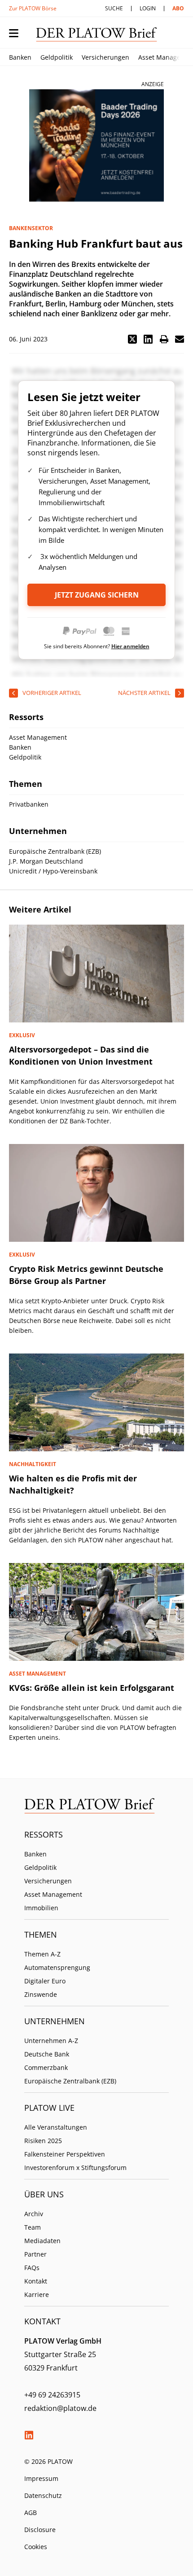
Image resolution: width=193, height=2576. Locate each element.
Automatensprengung (57, 1967)
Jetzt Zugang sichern (97, 595)
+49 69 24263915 (52, 2395)
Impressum (41, 2478)
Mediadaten (42, 2241)
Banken (20, 57)
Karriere (37, 2294)
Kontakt (36, 2281)
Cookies (36, 2547)
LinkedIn (29, 2435)
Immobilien (41, 1908)
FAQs (32, 2268)
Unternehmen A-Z (51, 2041)
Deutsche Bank (47, 2054)
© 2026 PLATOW (48, 2461)
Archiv (34, 2214)
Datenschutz (43, 2495)
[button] (132, 339)
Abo (178, 8)
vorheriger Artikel (52, 693)
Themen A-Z (42, 1954)
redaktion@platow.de (60, 2408)
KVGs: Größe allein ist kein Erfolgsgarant (92, 1688)
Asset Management (53, 1894)
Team (33, 2227)
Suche (114, 8)
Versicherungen (105, 57)
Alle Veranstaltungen (56, 2127)
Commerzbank (46, 2067)
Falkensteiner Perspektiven (65, 2154)
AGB (31, 2513)
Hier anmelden (130, 646)
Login (148, 8)
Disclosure (40, 2530)
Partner (35, 2254)
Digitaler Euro (45, 1981)
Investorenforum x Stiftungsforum (75, 2168)
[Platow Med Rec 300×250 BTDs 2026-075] (96, 146)
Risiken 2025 (43, 2141)
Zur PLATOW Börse (33, 8)
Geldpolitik (57, 57)
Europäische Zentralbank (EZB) (70, 2081)
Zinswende (41, 1994)
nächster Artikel (144, 693)
